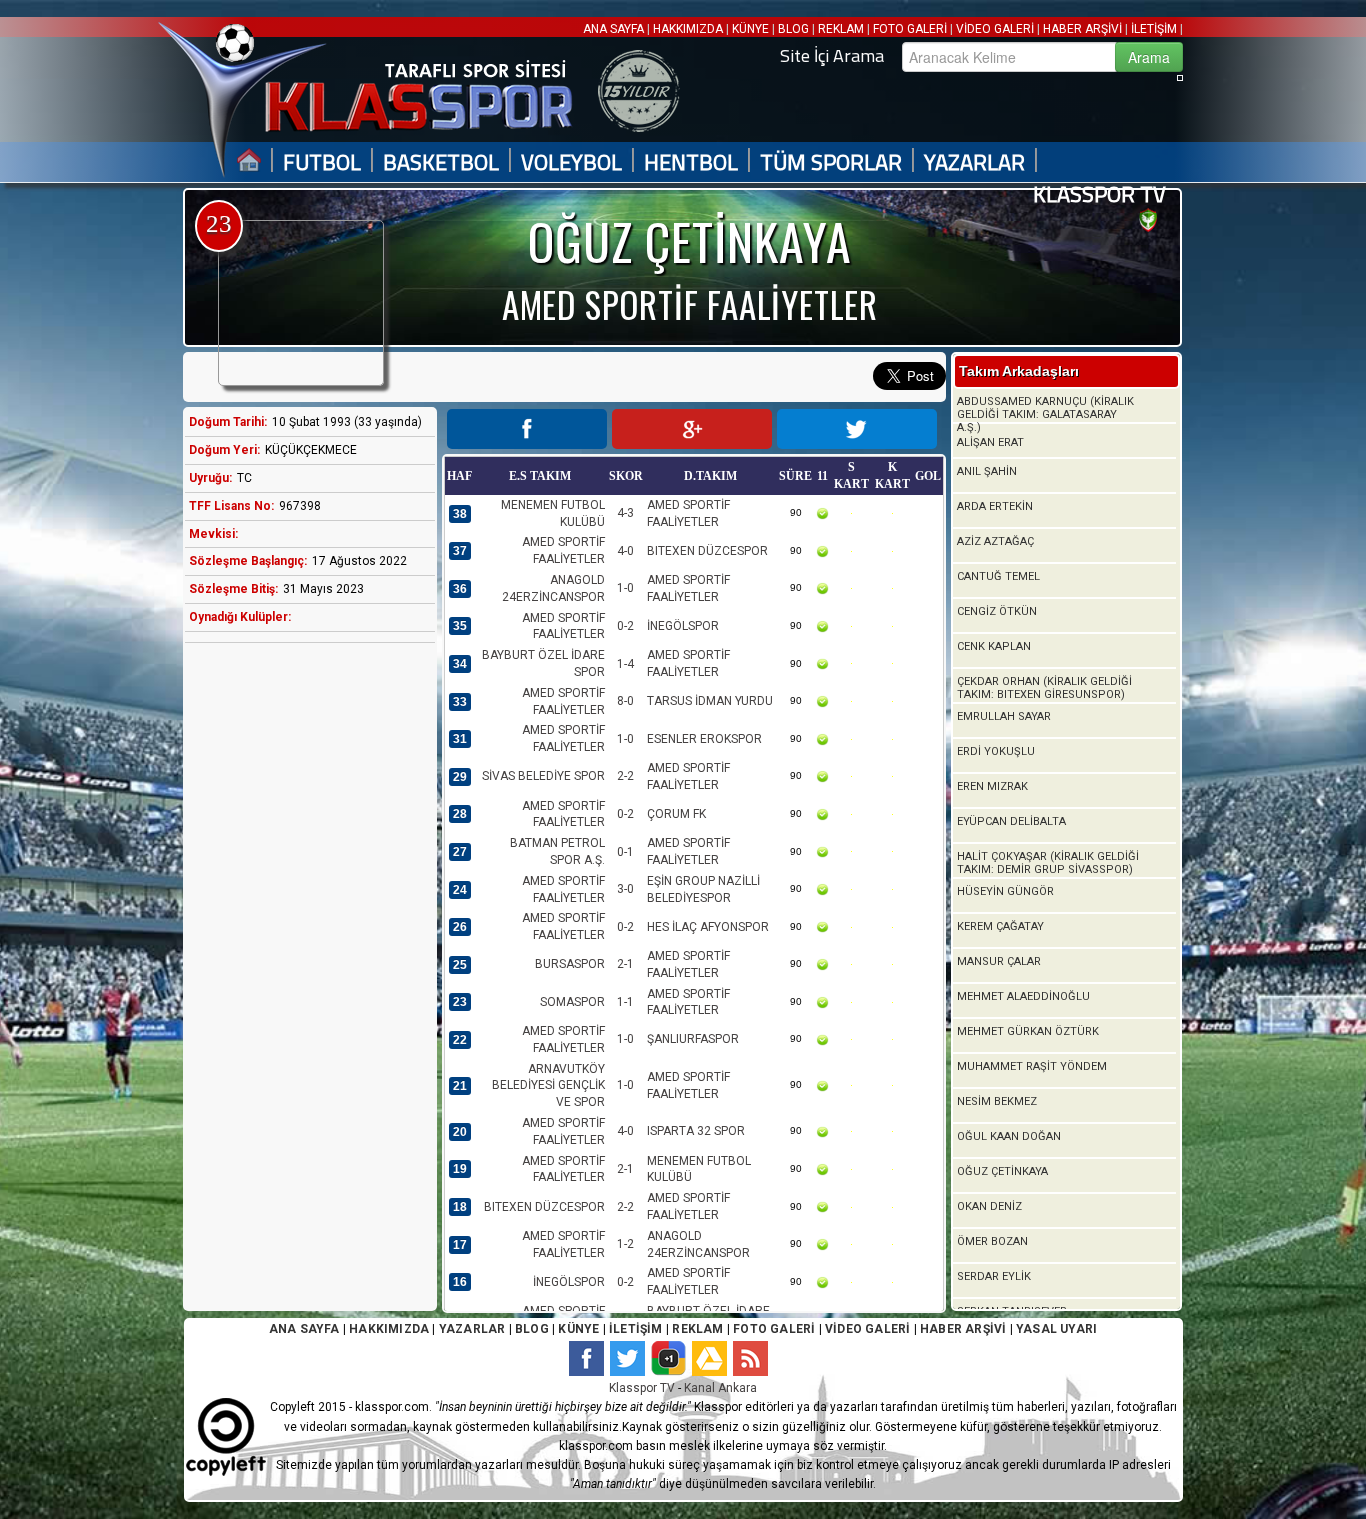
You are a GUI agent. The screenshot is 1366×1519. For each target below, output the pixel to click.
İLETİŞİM (1154, 29)
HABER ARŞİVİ (1082, 29)
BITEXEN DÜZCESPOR (707, 551)
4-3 (625, 513)
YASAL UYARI (1056, 1329)
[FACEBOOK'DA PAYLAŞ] (527, 429)
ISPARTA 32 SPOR (696, 1131)
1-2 (625, 1244)
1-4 (625, 664)
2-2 (625, 776)
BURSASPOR (570, 964)
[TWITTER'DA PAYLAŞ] (857, 429)
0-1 (625, 852)
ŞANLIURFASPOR (693, 1039)
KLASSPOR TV (1099, 194)
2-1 (625, 964)
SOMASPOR (572, 1002)
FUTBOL (322, 162)
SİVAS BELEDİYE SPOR (543, 776)
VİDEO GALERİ (995, 29)
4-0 (625, 551)
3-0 (625, 889)
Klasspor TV (642, 1388)
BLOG (793, 29)
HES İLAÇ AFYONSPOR (708, 927)
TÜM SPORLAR (831, 162)
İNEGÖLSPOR (683, 626)
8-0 (625, 701)
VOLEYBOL (571, 162)
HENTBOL (691, 162)
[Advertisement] (305, 973)
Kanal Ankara (720, 1388)
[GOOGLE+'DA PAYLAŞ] (692, 429)
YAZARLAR (974, 162)
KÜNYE (750, 29)
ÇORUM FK (676, 814)
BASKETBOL (441, 162)
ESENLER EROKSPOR (704, 739)
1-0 (625, 588)
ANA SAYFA (615, 29)
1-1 (625, 1002)
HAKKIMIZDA (688, 29)
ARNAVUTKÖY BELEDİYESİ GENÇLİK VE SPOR (548, 1086)
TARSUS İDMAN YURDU (710, 701)
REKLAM (841, 29)
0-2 (625, 626)
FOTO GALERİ (910, 29)
